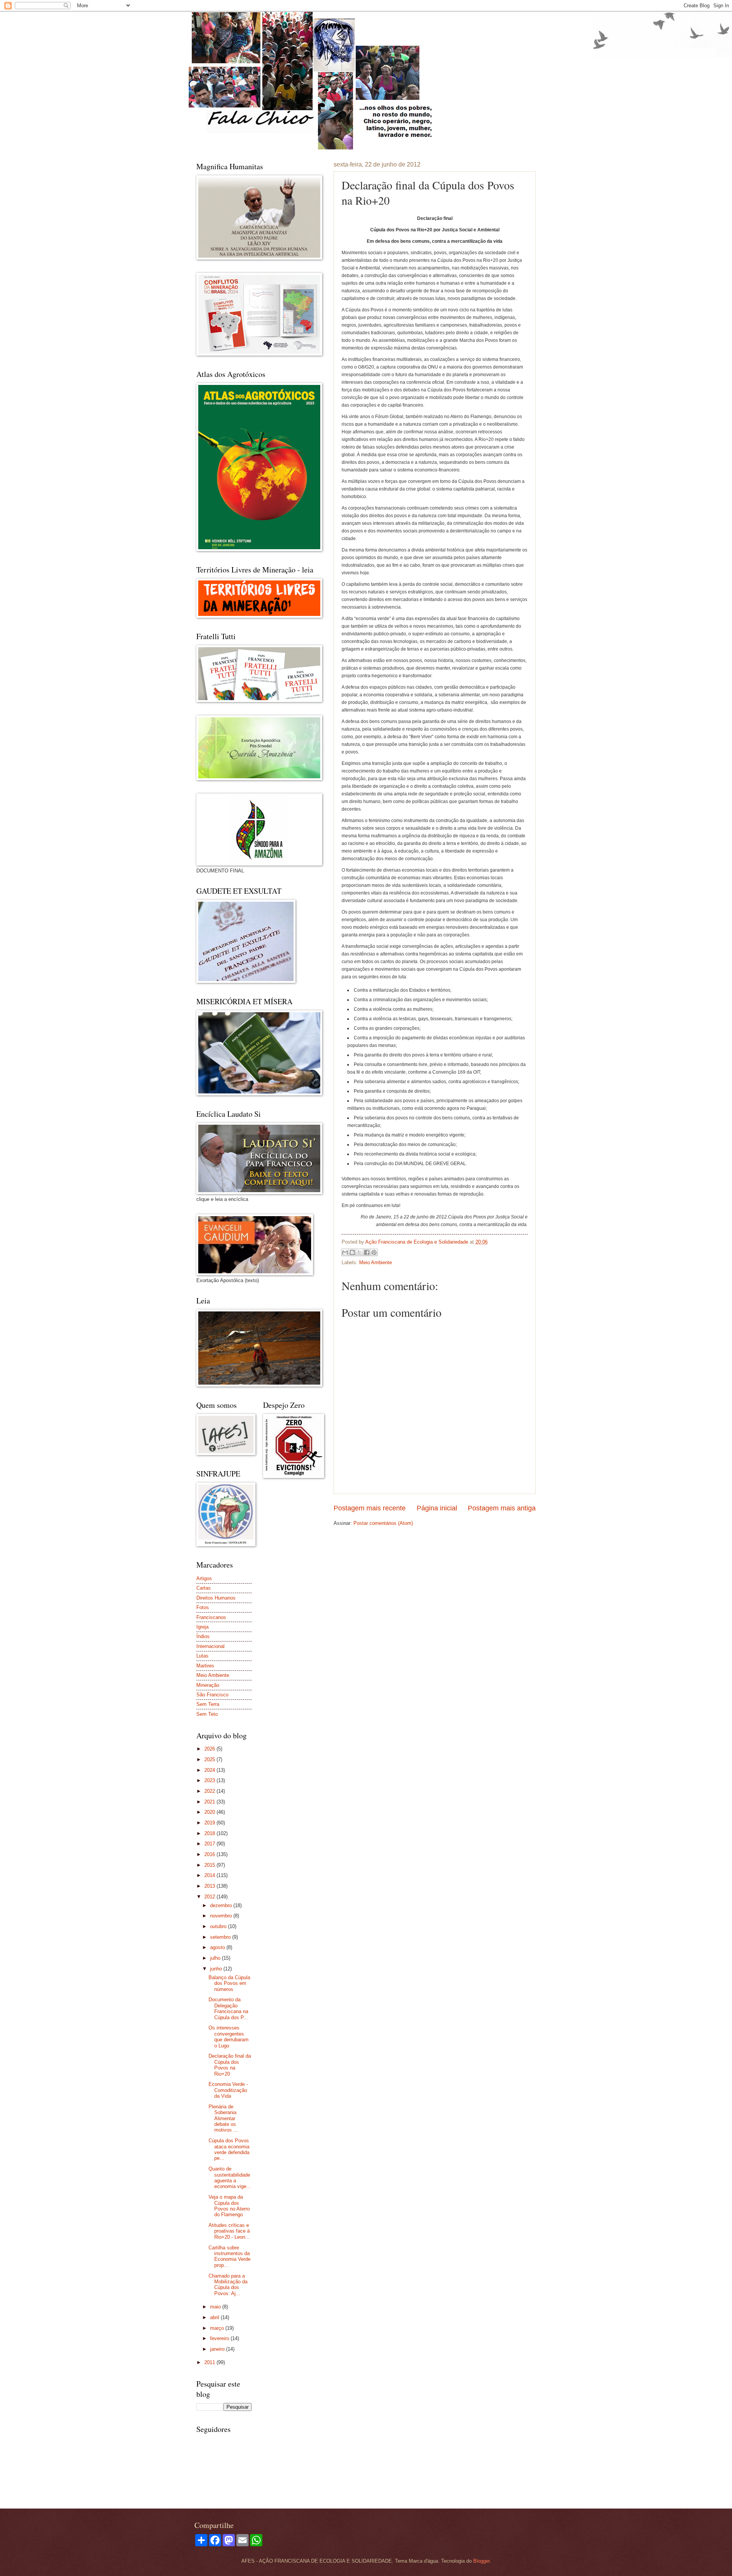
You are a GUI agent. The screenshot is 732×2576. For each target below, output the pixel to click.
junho (217, 1969)
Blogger (481, 2561)
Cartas (204, 1588)
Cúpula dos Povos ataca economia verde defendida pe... (229, 2149)
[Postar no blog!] (352, 1252)
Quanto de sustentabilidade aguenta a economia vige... (230, 2178)
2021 (210, 1802)
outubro (219, 1926)
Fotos (203, 1607)
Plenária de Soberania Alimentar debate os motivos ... (223, 2118)
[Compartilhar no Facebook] (367, 1252)
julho (216, 1958)
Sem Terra (208, 1704)
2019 (210, 1823)
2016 (210, 1854)
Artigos (204, 1578)
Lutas (202, 1656)
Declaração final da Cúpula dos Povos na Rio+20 (230, 2065)
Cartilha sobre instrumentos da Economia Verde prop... (230, 2256)
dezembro (222, 1905)
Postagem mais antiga (502, 1508)
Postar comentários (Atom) (383, 1523)
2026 (210, 1749)
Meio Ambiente (376, 1262)
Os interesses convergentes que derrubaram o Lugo (229, 2037)
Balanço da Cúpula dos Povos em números (229, 1983)
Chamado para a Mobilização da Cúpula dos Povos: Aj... (228, 2285)
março (218, 2328)
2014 (210, 1875)
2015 (210, 1865)
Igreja (202, 1627)
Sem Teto (207, 1714)
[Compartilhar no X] (360, 1252)
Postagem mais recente (370, 1508)
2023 (210, 1780)
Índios (203, 1636)
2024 (210, 1770)
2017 (210, 1844)
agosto (218, 1947)
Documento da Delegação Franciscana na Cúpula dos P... (228, 2008)
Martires (205, 1666)
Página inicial (437, 1508)
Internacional (210, 1646)
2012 (210, 1897)
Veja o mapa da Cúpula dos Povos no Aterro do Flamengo (229, 2206)
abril (215, 2317)
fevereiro (220, 2338)
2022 (210, 1791)
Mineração (208, 1685)
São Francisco (212, 1695)
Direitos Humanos (216, 1598)
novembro (222, 1916)
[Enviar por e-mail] (345, 1252)
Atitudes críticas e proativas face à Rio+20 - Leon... (229, 2231)
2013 (210, 1886)
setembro (221, 1937)
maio (216, 2307)
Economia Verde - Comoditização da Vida (228, 2090)
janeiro (218, 2349)
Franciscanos (211, 1617)
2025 (210, 1759)
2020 (210, 1812)
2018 (210, 1833)
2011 (210, 2362)
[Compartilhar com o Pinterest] (374, 1252)
